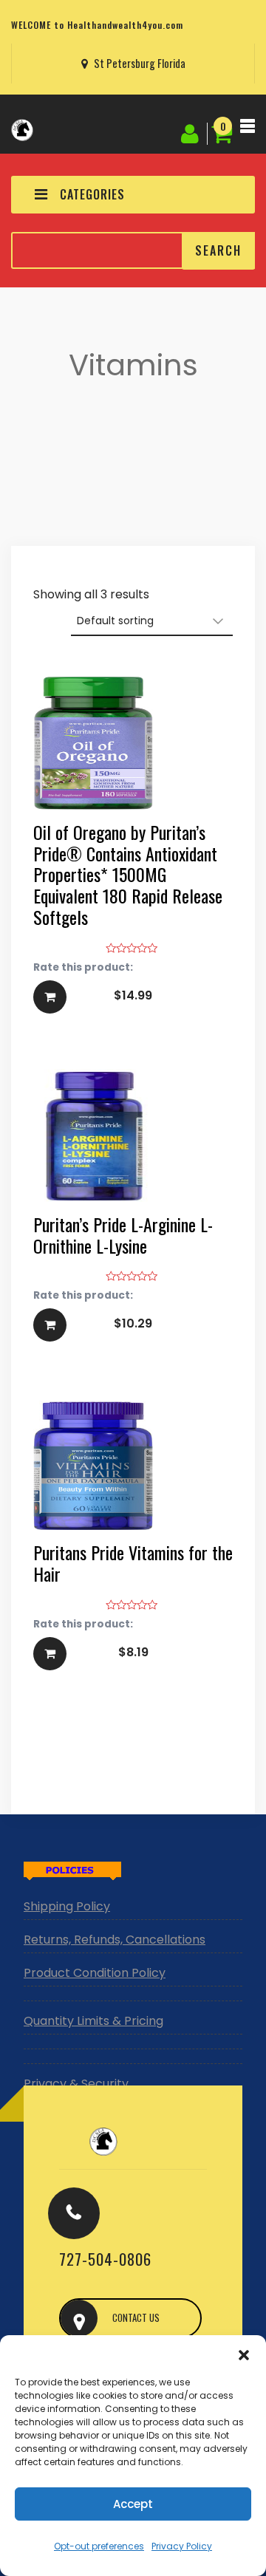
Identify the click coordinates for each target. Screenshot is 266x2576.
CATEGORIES (92, 194)
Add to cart (133, 855)
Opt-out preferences (99, 2546)
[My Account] (192, 131)
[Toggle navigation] (248, 130)
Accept (133, 2504)
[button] (244, 2354)
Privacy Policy (182, 2546)
